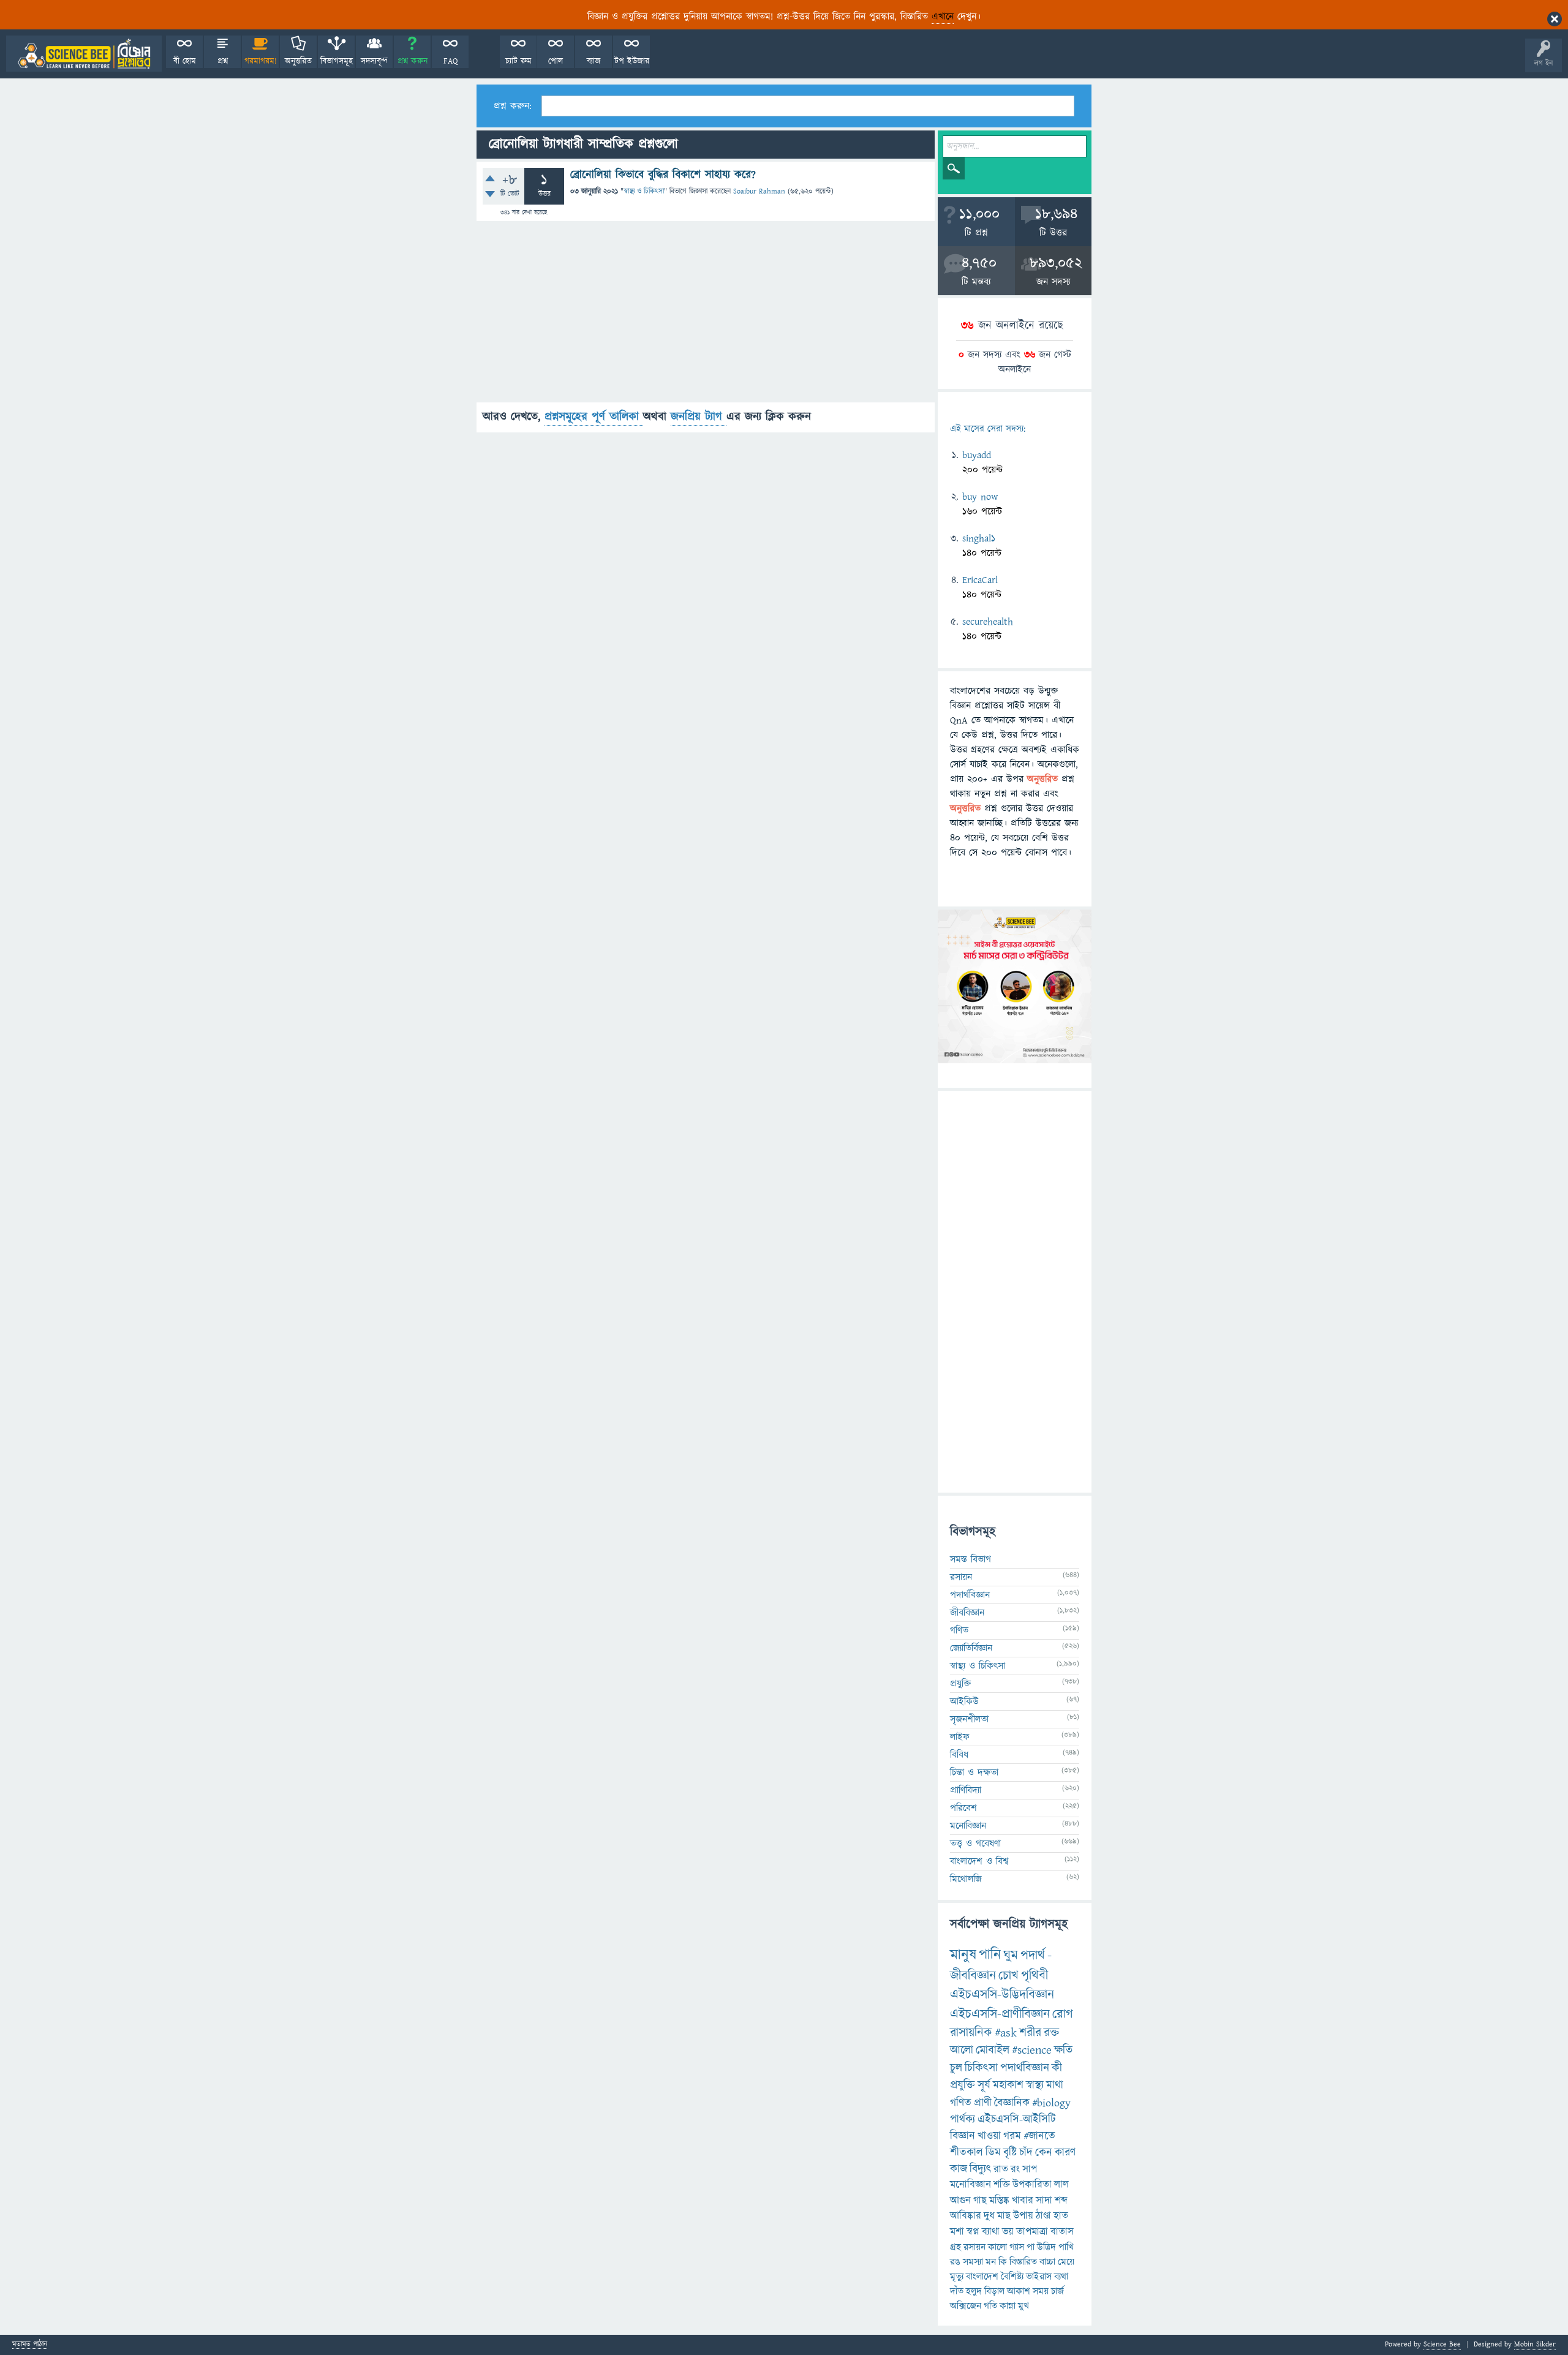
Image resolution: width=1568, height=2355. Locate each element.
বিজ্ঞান (963, 2136)
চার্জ (1057, 2291)
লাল (1061, 2185)
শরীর (1030, 2033)
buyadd (977, 455)
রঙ (955, 2262)
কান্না (1008, 2306)
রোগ (1063, 2014)
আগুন (960, 2201)
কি (1003, 2262)
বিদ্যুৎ (980, 2169)
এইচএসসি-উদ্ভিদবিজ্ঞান (1002, 1995)
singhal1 (979, 538)
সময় (1041, 2291)
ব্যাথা (991, 2232)
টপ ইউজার (632, 61)
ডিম (993, 2153)
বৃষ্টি (1010, 2153)
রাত (1001, 2169)
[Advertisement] (706, 317)
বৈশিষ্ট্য (1012, 2277)
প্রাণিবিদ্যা (966, 1790)
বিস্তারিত (1023, 2262)
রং (1015, 2169)
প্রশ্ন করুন (413, 61)
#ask (1006, 2033)
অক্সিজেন (966, 2306)
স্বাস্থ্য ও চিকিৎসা (644, 191)
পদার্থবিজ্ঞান (970, 1595)
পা (1031, 2247)
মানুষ (963, 1955)
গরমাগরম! (261, 61)
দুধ (989, 2216)
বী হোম (185, 61)
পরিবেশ (963, 1808)
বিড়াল (994, 2291)
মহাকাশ (1008, 2085)
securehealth (988, 622)
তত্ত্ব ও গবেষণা (975, 1844)
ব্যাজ (594, 61)
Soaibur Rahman (759, 191)
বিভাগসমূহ (337, 61)
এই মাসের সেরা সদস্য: (988, 429)
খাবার (1023, 2201)
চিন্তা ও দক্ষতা (974, 1773)
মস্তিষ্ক (999, 2201)
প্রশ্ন (223, 61)
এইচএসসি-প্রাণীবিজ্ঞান (1000, 2014)
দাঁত (957, 2291)
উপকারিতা (1032, 2185)
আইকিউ (964, 1701)
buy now (980, 497)
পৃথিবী (1035, 1976)
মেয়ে (1066, 2262)
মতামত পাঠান (30, 2345)
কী (1057, 2068)
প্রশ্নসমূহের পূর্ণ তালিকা (594, 417)
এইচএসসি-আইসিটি (1017, 2119)
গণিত (959, 1630)
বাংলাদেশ (982, 2277)
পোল (556, 61)
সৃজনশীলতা (969, 1719)
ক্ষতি (1063, 2050)
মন (991, 2262)
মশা (957, 2232)
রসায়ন (961, 1577)
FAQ (450, 61)
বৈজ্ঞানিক (1012, 2103)
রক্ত (1051, 2033)
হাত (1061, 2216)
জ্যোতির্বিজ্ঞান (971, 1648)
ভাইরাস (1039, 2277)
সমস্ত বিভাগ (971, 1559)
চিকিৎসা (981, 2068)
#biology (1051, 2103)
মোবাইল (993, 2050)
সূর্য (984, 2085)
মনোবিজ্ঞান (968, 1826)
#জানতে (1039, 2136)
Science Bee (1442, 2344)
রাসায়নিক (971, 2033)
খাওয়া (989, 2136)
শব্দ (1061, 2201)
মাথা (1055, 2085)
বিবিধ (959, 1755)
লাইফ (960, 1737)
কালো (997, 2247)
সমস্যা (973, 2262)
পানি (990, 1955)
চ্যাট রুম (518, 61)
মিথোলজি (966, 1879)
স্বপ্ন (973, 2232)
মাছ (1004, 2216)
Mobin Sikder (1535, 2344)
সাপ (1030, 2169)
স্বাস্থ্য (1035, 2085)
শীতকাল (967, 2153)
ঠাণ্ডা (1043, 2216)
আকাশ (1019, 2291)
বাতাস (1062, 2232)
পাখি (1066, 2247)
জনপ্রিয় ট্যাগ (699, 417)
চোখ (1008, 1976)
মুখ (1023, 2306)
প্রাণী (983, 2103)
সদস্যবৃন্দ (374, 61)
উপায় (1023, 2216)
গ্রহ (956, 2247)
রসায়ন (974, 2247)
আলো (962, 2050)
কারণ (1065, 2153)
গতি (990, 2306)
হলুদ (974, 2291)
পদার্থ (1033, 1955)
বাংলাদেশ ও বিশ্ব (979, 1861)
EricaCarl (980, 580)
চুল (956, 2068)
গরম (1012, 2136)
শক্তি (1002, 2185)
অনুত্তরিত (298, 61)
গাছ (980, 2201)
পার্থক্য (963, 2119)
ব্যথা (1061, 2277)
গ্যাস (1017, 2247)
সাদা (1044, 2201)
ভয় (1008, 2232)
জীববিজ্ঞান (967, 1613)
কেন (1044, 2153)
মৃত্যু (957, 2277)
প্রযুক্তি (960, 1684)
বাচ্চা (1047, 2262)
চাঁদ (1026, 2153)
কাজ (959, 2169)
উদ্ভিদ (1046, 2247)
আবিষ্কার (966, 2216)
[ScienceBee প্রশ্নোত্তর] (84, 54)
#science (1032, 2050)
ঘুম (1011, 1955)
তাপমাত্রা (1032, 2232)
